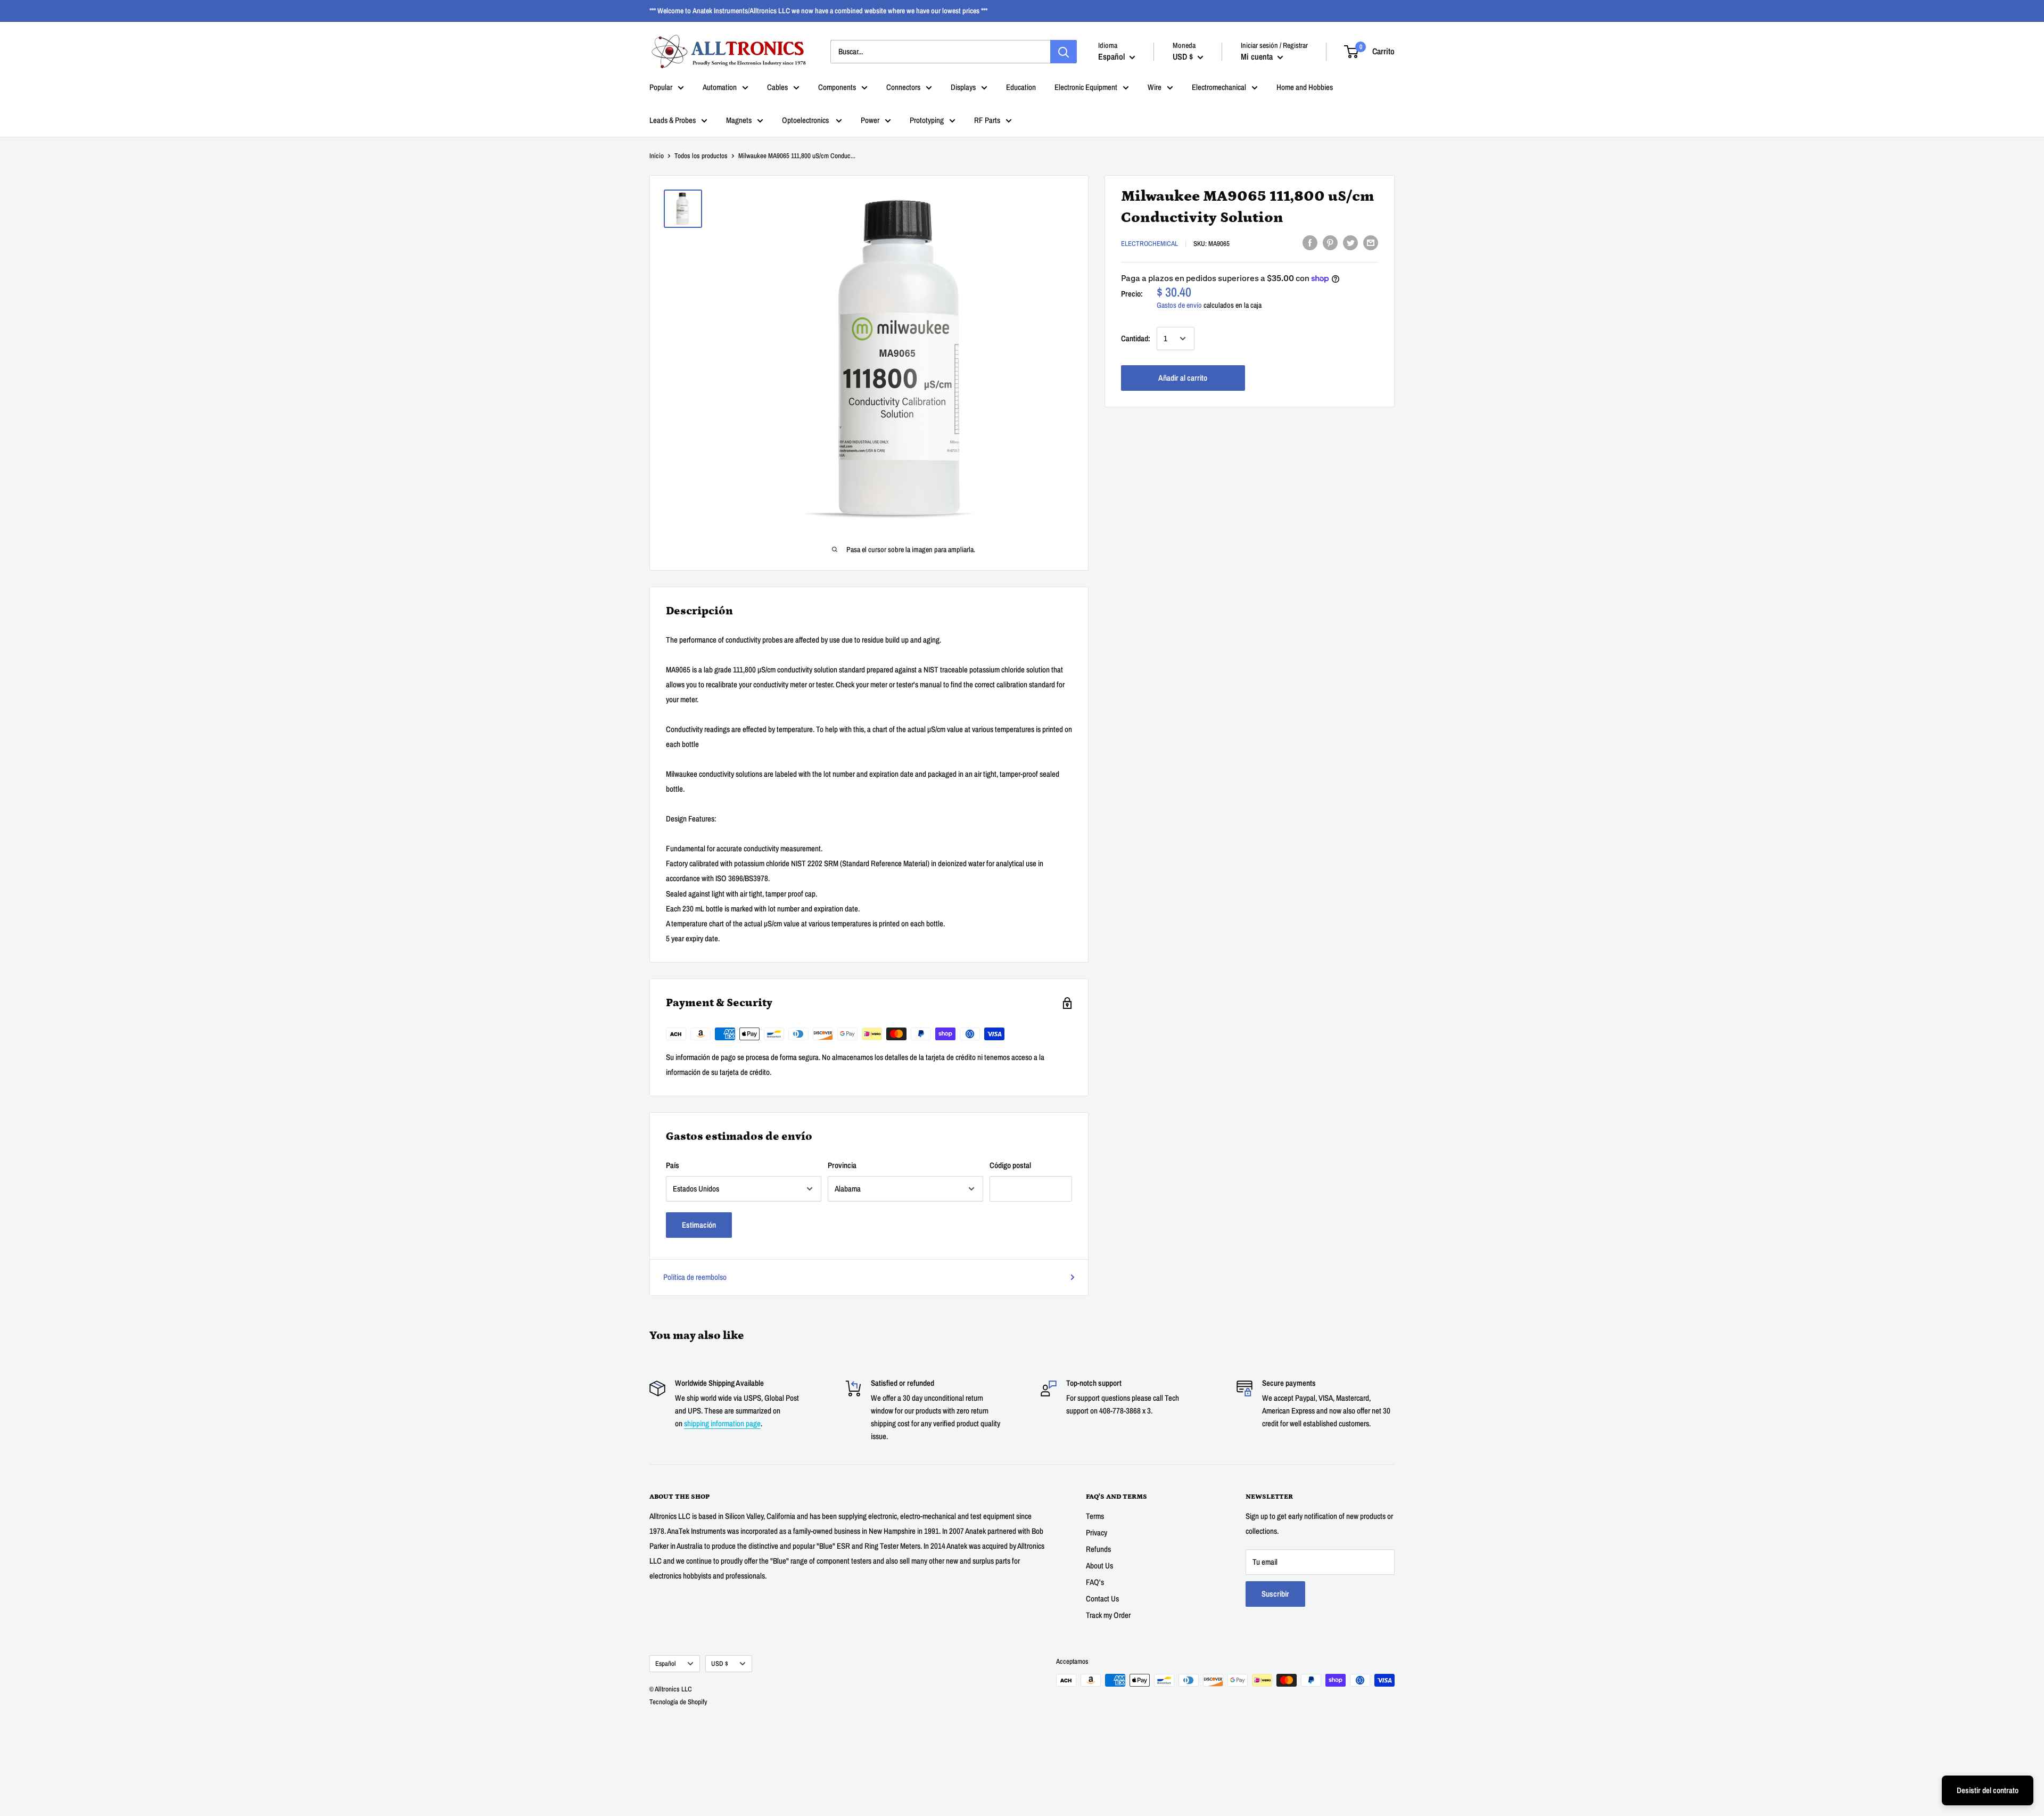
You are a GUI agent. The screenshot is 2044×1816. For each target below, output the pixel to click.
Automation (720, 87)
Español (666, 1663)
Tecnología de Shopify (678, 1702)
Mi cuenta (1258, 56)
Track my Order (1108, 1615)
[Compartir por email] (1371, 243)
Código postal (1010, 1165)
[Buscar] (1064, 52)
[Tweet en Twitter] (1350, 243)
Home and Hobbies (1305, 87)
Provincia (842, 1165)
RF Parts (987, 120)
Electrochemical (1149, 244)
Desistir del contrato (1988, 1790)
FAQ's (1095, 1582)
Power (870, 120)
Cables (777, 87)
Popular (661, 87)
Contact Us (1102, 1599)
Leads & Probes (673, 120)
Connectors (903, 87)
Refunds (1098, 1549)
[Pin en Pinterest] (1330, 243)
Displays (963, 87)
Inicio (657, 156)
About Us (1099, 1566)
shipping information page (722, 1423)
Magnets (739, 120)
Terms (1095, 1516)
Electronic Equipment (1086, 87)
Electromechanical (1219, 87)
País (673, 1165)
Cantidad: (1136, 338)
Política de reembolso (695, 1277)
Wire (1155, 87)
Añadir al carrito (1183, 378)
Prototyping (927, 120)
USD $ (720, 1663)
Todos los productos (701, 156)
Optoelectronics (806, 120)
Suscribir (1275, 1594)
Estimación (699, 1225)
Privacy (1097, 1532)
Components (837, 87)
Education (1021, 87)
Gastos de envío (1179, 305)
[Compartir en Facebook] (1310, 243)
